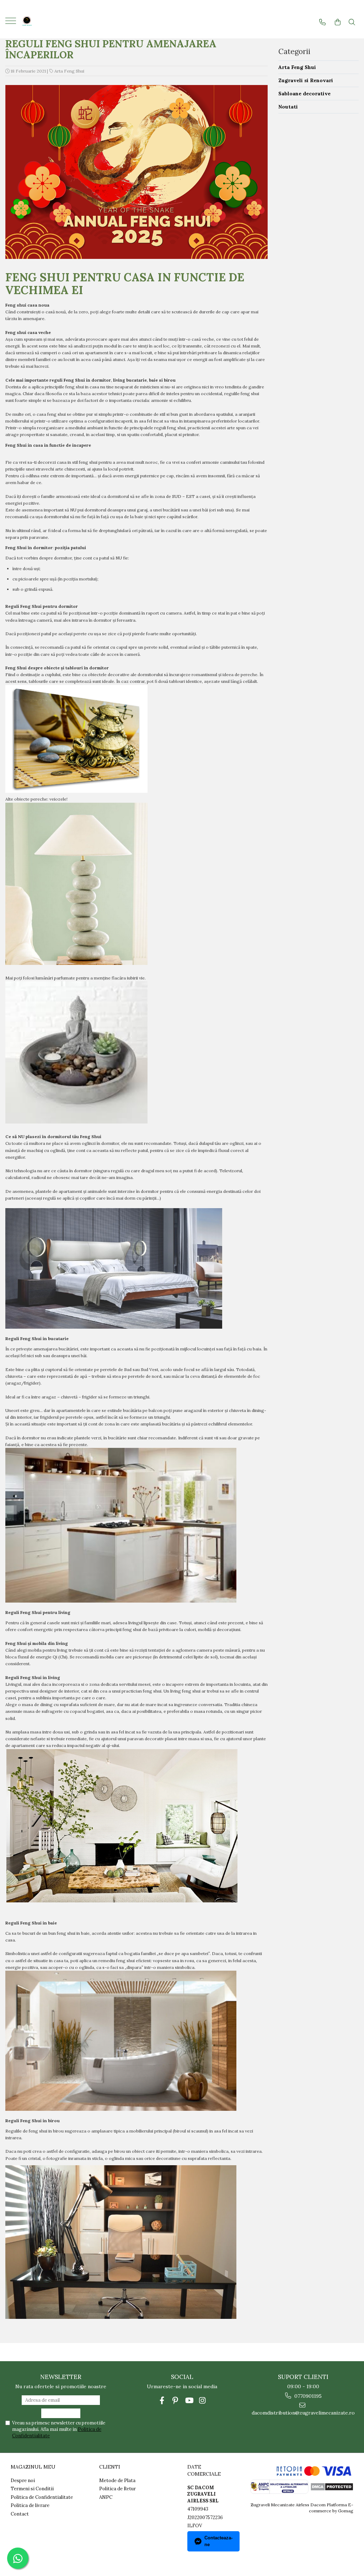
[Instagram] (202, 2400)
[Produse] (12, 23)
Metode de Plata (117, 2481)
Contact (20, 2514)
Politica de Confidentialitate (42, 2497)
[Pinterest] (175, 2400)
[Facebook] (162, 2400)
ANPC (106, 2497)
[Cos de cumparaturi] (338, 22)
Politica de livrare (30, 2505)
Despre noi (23, 2481)
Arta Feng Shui (69, 71)
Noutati (288, 107)
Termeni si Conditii (32, 2489)
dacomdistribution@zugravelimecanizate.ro (303, 2413)
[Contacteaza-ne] (322, 22)
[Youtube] (189, 2400)
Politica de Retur (117, 2489)
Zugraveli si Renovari (306, 80)
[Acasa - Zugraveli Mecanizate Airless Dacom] (50, 22)
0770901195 (307, 2396)
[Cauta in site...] (352, 22)
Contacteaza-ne (218, 2541)
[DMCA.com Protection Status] (331, 2486)
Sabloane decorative (304, 94)
